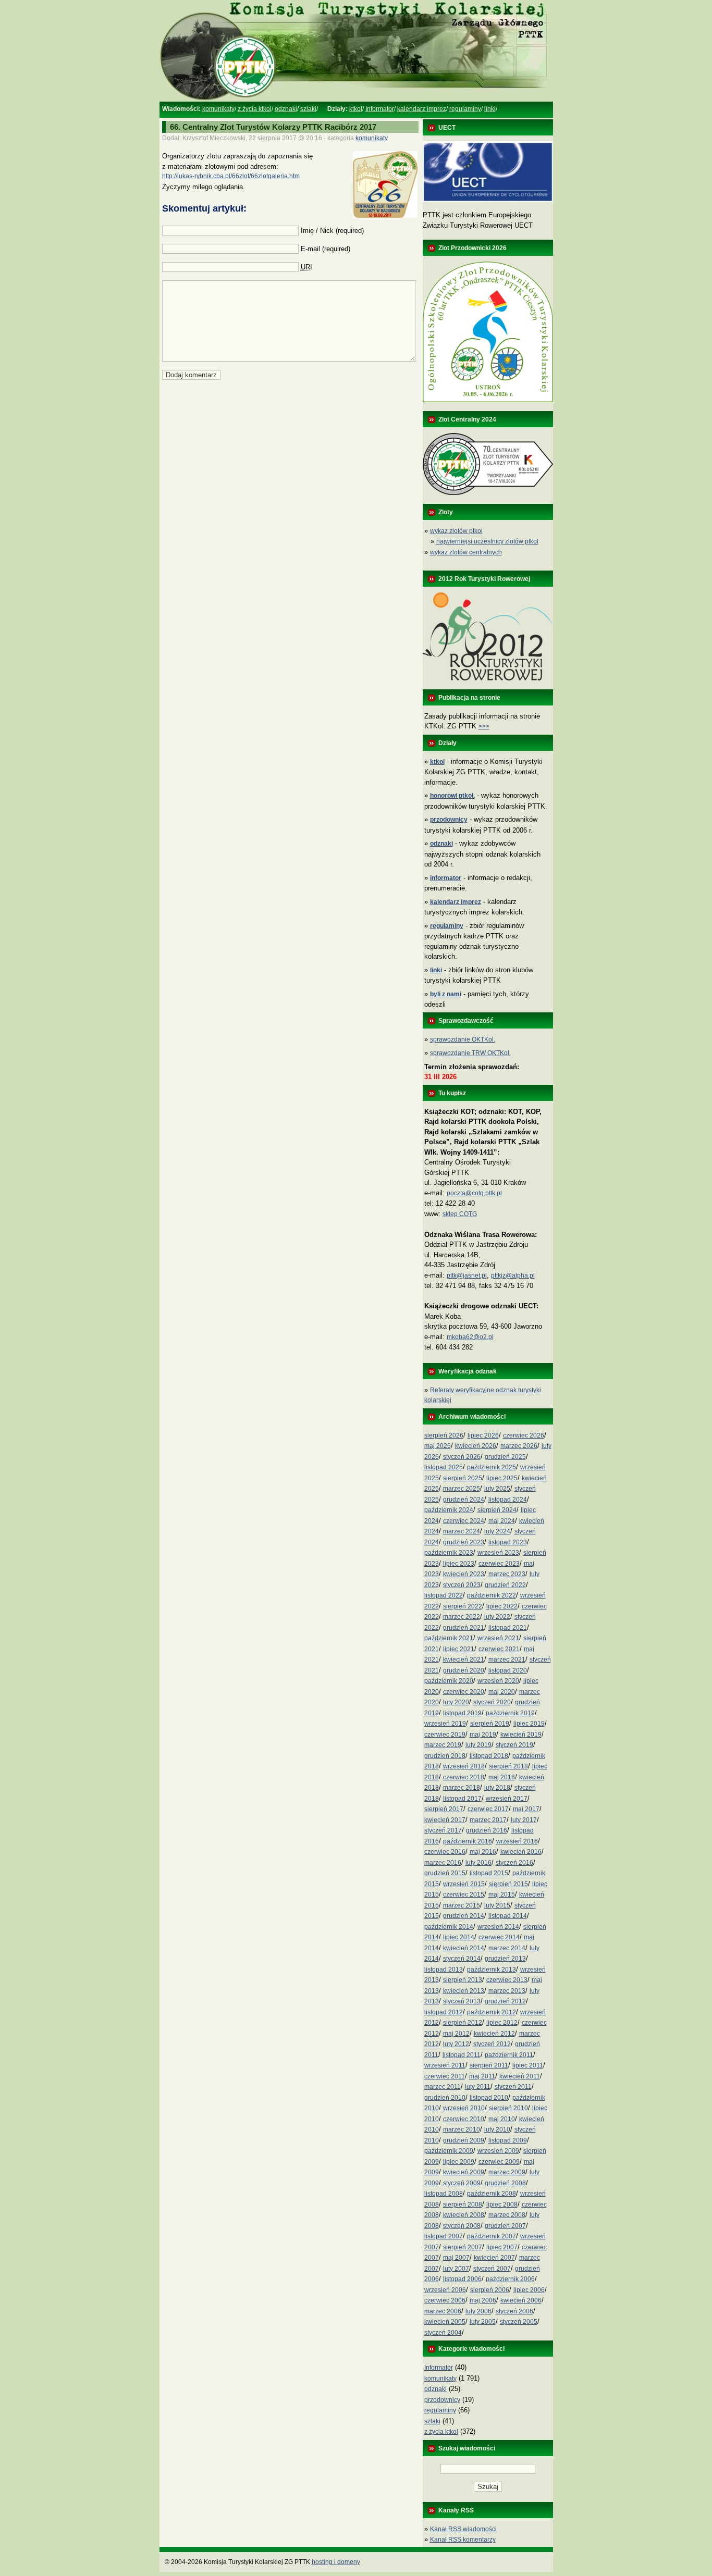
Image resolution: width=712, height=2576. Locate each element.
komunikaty (218, 109)
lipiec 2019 (529, 1724)
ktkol (356, 109)
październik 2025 (492, 1467)
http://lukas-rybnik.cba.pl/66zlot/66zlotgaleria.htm (231, 176)
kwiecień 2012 (494, 2034)
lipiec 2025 (502, 1478)
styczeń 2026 (462, 1457)
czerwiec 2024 (464, 1521)
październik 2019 (510, 1713)
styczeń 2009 (462, 2183)
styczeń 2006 (514, 2311)
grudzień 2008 (505, 2183)
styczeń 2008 (462, 2226)
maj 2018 (502, 1777)
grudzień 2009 (464, 2140)
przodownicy (442, 2400)
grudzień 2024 (464, 1500)
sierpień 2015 (508, 1884)
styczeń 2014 (462, 1959)
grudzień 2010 (445, 2098)
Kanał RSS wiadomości (463, 2529)
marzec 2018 (462, 1788)
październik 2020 (449, 1681)
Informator (380, 109)
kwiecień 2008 (464, 2215)
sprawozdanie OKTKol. (463, 1039)
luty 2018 (497, 1788)
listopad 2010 (489, 2098)
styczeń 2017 (443, 1830)
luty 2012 (456, 2044)
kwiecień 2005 (445, 2322)
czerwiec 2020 (464, 1692)
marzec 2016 (443, 1863)
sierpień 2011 (489, 2065)
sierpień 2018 (508, 1766)
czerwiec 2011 (445, 2076)
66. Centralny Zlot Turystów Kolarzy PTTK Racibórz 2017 (273, 127)
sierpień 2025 (463, 1478)
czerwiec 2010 (464, 2119)
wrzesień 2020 (498, 1681)
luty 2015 (497, 1905)
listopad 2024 (508, 1500)
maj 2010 (502, 2119)
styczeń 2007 (492, 2269)
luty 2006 (478, 2311)
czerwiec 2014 (499, 1937)
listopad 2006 (462, 2279)
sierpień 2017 (444, 1809)
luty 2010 (497, 2129)
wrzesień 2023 (498, 1553)
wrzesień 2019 (445, 1724)
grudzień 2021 (464, 1628)
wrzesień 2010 (464, 2108)
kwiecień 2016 (521, 1852)
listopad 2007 (444, 2236)
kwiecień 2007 (494, 2258)
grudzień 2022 (505, 1585)
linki (490, 109)
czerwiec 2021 (499, 1649)
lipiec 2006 (529, 2290)
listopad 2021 (508, 1628)
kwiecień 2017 (445, 1820)
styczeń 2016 (514, 1863)
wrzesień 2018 (464, 1766)
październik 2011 (509, 2055)
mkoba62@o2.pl (470, 1337)
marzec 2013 (507, 1991)
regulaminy (465, 109)
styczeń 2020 (492, 1702)
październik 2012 (492, 2012)
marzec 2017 (488, 1820)
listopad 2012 (444, 2012)
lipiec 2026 (483, 1435)
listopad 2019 (462, 1713)
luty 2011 (478, 2087)
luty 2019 (478, 1745)
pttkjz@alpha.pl (513, 1275)
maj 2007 (456, 2258)
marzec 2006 (443, 2311)
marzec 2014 (507, 1948)
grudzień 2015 (445, 1873)
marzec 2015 (462, 1905)
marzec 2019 (443, 1745)
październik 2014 (449, 1927)
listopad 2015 (489, 1873)
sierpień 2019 (490, 1724)
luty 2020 (456, 1702)
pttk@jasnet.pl (467, 1275)
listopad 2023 (508, 1542)
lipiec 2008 (502, 2205)
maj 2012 (456, 2034)
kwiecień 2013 (464, 1991)
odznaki (286, 109)
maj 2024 (502, 1521)
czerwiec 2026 (524, 1435)
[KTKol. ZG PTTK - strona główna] (356, 100)
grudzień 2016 (487, 1830)
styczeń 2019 (514, 1745)
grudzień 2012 (505, 2001)
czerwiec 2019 (445, 1735)
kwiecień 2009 (464, 2172)
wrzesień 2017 (507, 1799)
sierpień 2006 (490, 2290)
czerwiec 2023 (499, 1564)
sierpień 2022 (463, 1606)
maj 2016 (483, 1852)
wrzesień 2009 (498, 2151)
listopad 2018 (489, 1756)
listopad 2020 (508, 1670)
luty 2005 (483, 2322)
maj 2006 (483, 2300)
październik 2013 (492, 1970)
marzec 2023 (507, 1574)
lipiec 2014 (459, 1937)
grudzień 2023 (464, 1542)
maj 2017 (526, 1809)
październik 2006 (510, 2279)
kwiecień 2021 (464, 1659)
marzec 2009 (507, 2172)
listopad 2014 (508, 1916)
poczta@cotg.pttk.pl (474, 1193)
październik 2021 (449, 1638)
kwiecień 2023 (464, 1574)
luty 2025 (497, 1489)
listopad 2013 (444, 1970)
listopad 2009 (508, 2140)
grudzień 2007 (505, 2226)
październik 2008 (492, 2194)
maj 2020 (502, 1692)
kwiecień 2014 (464, 1948)
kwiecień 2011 (520, 2076)
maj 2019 (483, 1735)
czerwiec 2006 (445, 2300)
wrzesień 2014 (498, 1927)
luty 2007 (456, 2269)
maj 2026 (438, 1446)
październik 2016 (468, 1841)
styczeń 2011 (513, 2087)
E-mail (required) (326, 249)
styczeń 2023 (462, 1585)
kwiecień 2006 (521, 2300)
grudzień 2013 (505, 1959)
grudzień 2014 (464, 1916)
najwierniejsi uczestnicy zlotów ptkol (487, 541)
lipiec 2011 (528, 2065)
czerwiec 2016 (445, 1852)
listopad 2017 (462, 1799)
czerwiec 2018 (464, 1777)
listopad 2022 (444, 1595)
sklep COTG (460, 1214)
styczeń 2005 (519, 2322)
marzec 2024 (462, 1531)
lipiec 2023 (459, 1564)
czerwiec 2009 (499, 2162)
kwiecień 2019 (521, 1735)
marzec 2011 (443, 2087)
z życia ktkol (255, 109)
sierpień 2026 (444, 1435)
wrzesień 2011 (445, 2065)
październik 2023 (449, 1553)
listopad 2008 (444, 2194)
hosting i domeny (336, 2562)
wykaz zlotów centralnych (466, 552)
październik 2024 (449, 1510)
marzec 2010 (462, 2129)
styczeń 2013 (462, 2001)
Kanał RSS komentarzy (463, 2540)
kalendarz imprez (422, 109)
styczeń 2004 (443, 2333)
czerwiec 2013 (507, 1980)
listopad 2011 (462, 2055)
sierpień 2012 (463, 2023)
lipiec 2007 (502, 2247)
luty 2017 (524, 1820)
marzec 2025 (462, 1489)
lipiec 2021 (459, 1649)
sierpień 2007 (463, 2247)
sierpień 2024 (497, 1510)
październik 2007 (492, 2236)
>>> (484, 726)
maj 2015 (502, 1894)
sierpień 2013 (463, 1980)
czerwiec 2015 (464, 1894)
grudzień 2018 (445, 1756)
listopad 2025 (444, 1467)
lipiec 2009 (459, 2162)
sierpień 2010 (508, 2108)
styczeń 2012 (492, 2044)
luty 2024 (497, 1531)
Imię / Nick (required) (332, 231)
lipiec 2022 (502, 1606)
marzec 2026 (519, 1446)
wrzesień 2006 (445, 2290)
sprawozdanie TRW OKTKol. (470, 1053)
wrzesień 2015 (464, 1884)
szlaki (308, 109)
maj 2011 (482, 2076)
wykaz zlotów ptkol (456, 531)
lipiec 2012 (502, 2023)
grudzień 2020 (464, 1670)
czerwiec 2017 (488, 1809)
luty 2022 (497, 1617)
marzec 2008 (507, 2215)
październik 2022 (492, 1595)
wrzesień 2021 (498, 1638)
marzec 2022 (462, 1617)
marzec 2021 (507, 1659)
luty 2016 (478, 1863)
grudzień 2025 (505, 1457)
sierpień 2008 (463, 2205)
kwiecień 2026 (476, 1446)
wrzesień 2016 (517, 1841)
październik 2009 (449, 2151)
